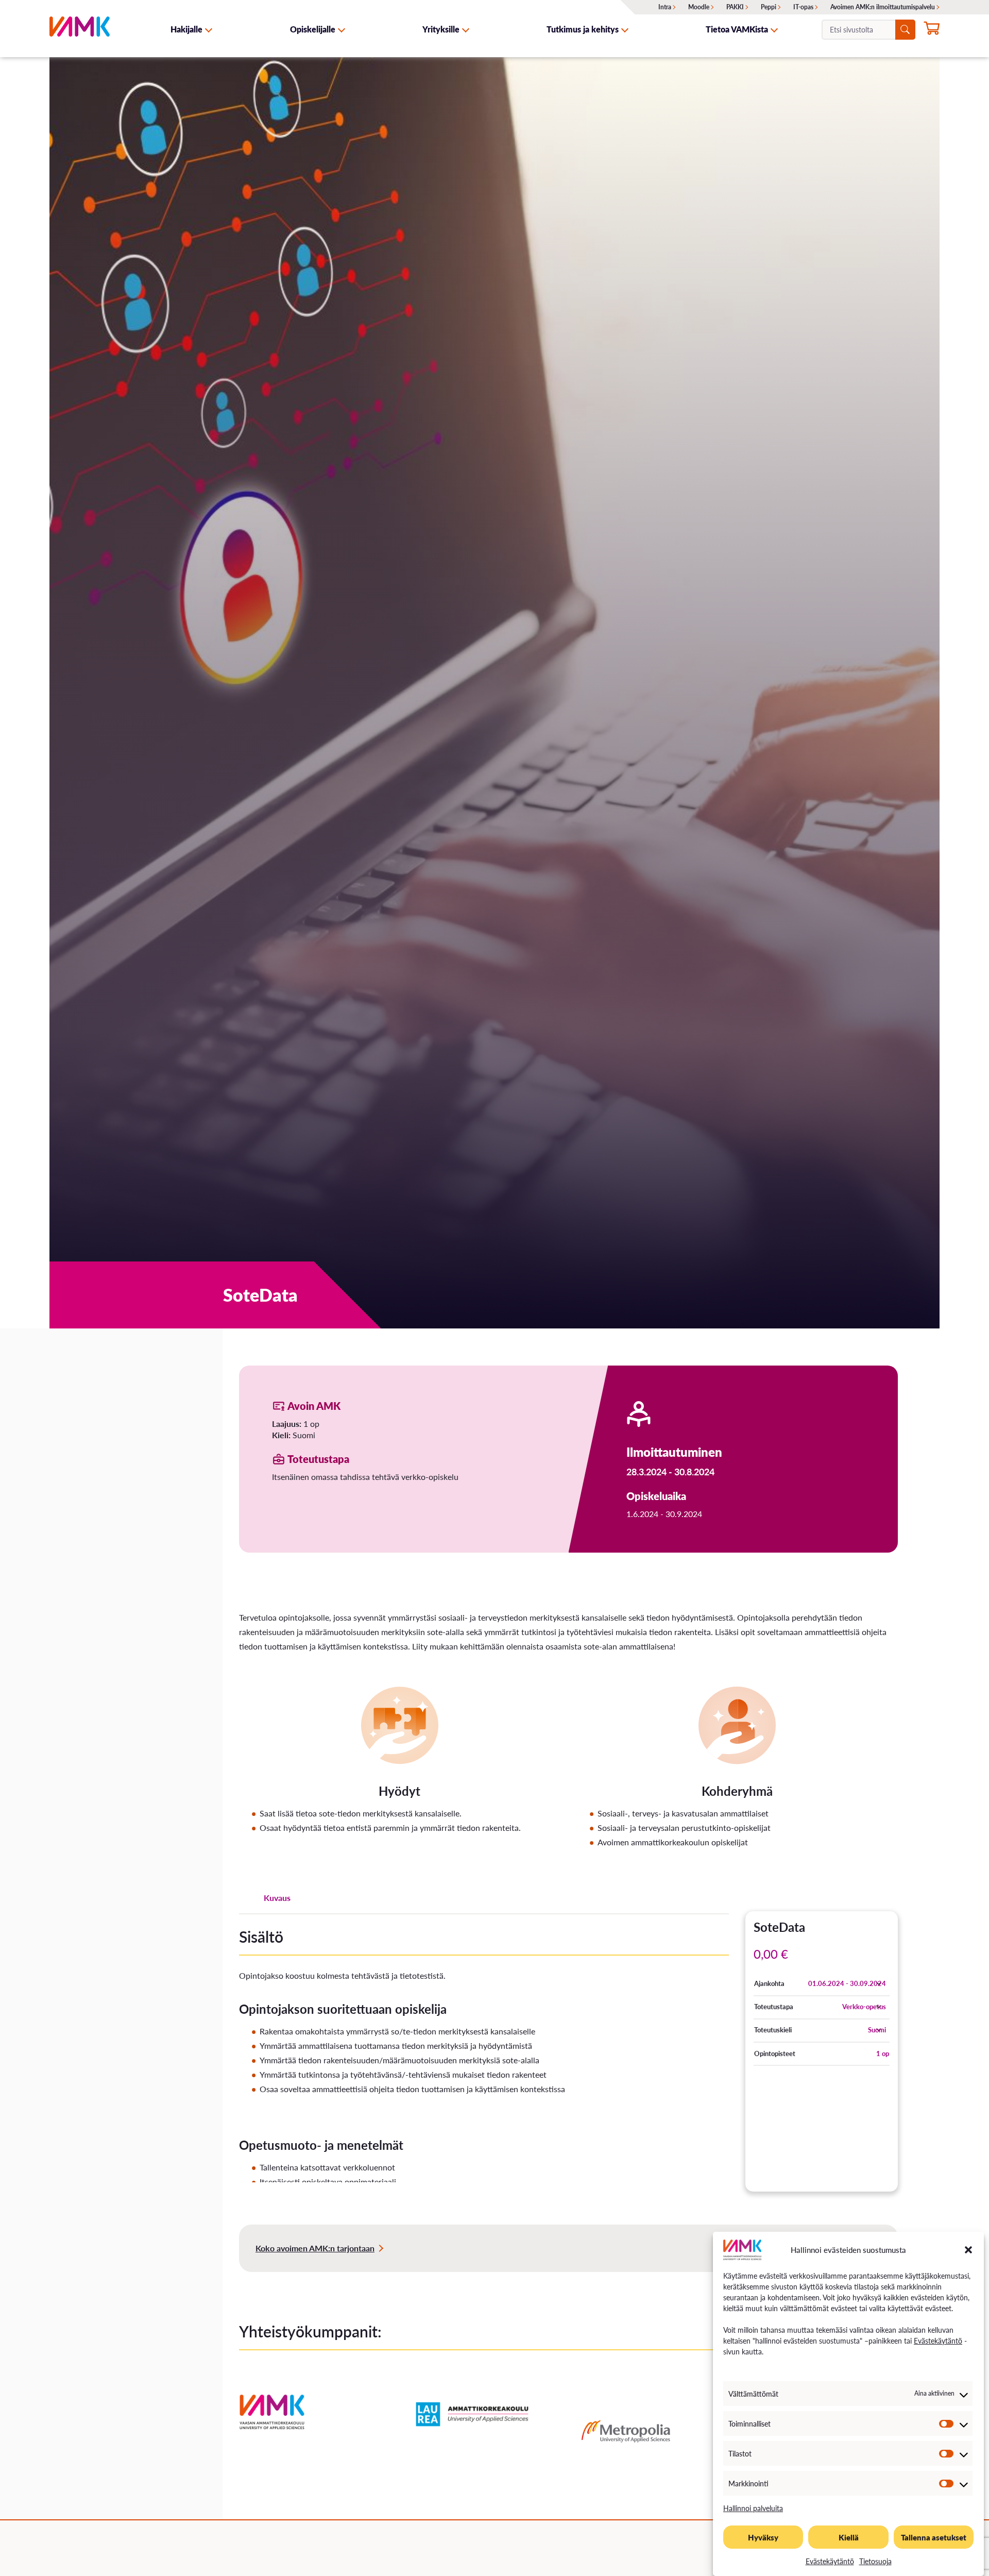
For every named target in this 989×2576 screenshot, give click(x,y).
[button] (968, 2250)
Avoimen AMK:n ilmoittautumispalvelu (883, 7)
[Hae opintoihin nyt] (932, 30)
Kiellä (849, 2537)
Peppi (769, 7)
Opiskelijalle (313, 29)
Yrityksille (441, 29)
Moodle (699, 7)
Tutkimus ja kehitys (583, 29)
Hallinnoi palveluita (753, 2508)
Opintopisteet (775, 2053)
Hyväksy (763, 2537)
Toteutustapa (774, 2007)
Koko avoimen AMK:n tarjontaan (315, 2248)
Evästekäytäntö (938, 2341)
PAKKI (735, 7)
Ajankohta (769, 1983)
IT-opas (803, 7)
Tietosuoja (875, 2561)
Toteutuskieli (773, 2030)
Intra (665, 7)
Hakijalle (186, 29)
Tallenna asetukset (934, 2537)
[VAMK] (80, 29)
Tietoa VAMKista (737, 29)
